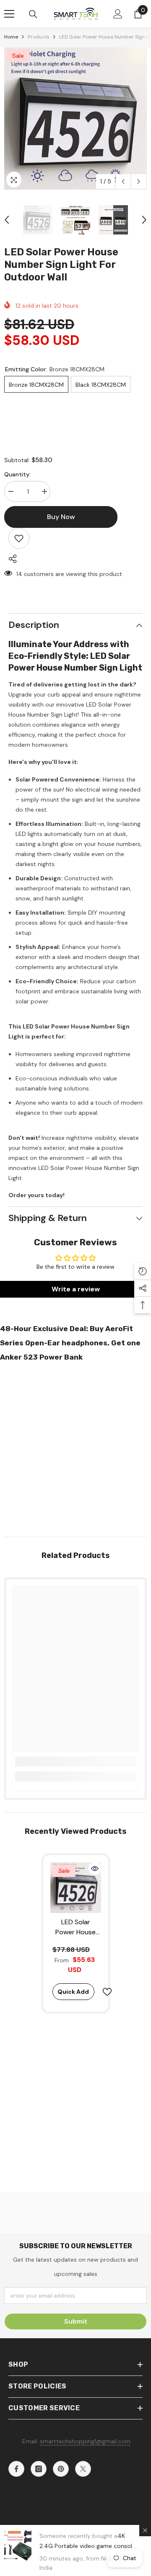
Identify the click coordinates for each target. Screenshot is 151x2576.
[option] (75, 118)
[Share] (10, 559)
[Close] (145, 2530)
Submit (76, 2321)
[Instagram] (39, 2469)
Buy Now (76, 2565)
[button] (123, 181)
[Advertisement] (75, 1447)
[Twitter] (83, 2469)
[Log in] (118, 14)
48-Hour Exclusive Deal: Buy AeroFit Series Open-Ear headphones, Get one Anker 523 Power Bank (70, 1343)
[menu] (9, 14)
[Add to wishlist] (19, 538)
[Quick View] (95, 1869)
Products (39, 37)
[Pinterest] (61, 2469)
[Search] (33, 14)
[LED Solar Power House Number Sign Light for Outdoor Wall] (76, 1888)
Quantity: (17, 474)
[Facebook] (16, 2469)
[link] (75, 1761)
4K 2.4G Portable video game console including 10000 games (87, 2546)
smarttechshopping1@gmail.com (85, 2441)
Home (11, 37)
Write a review (76, 1289)
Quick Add (73, 1992)
